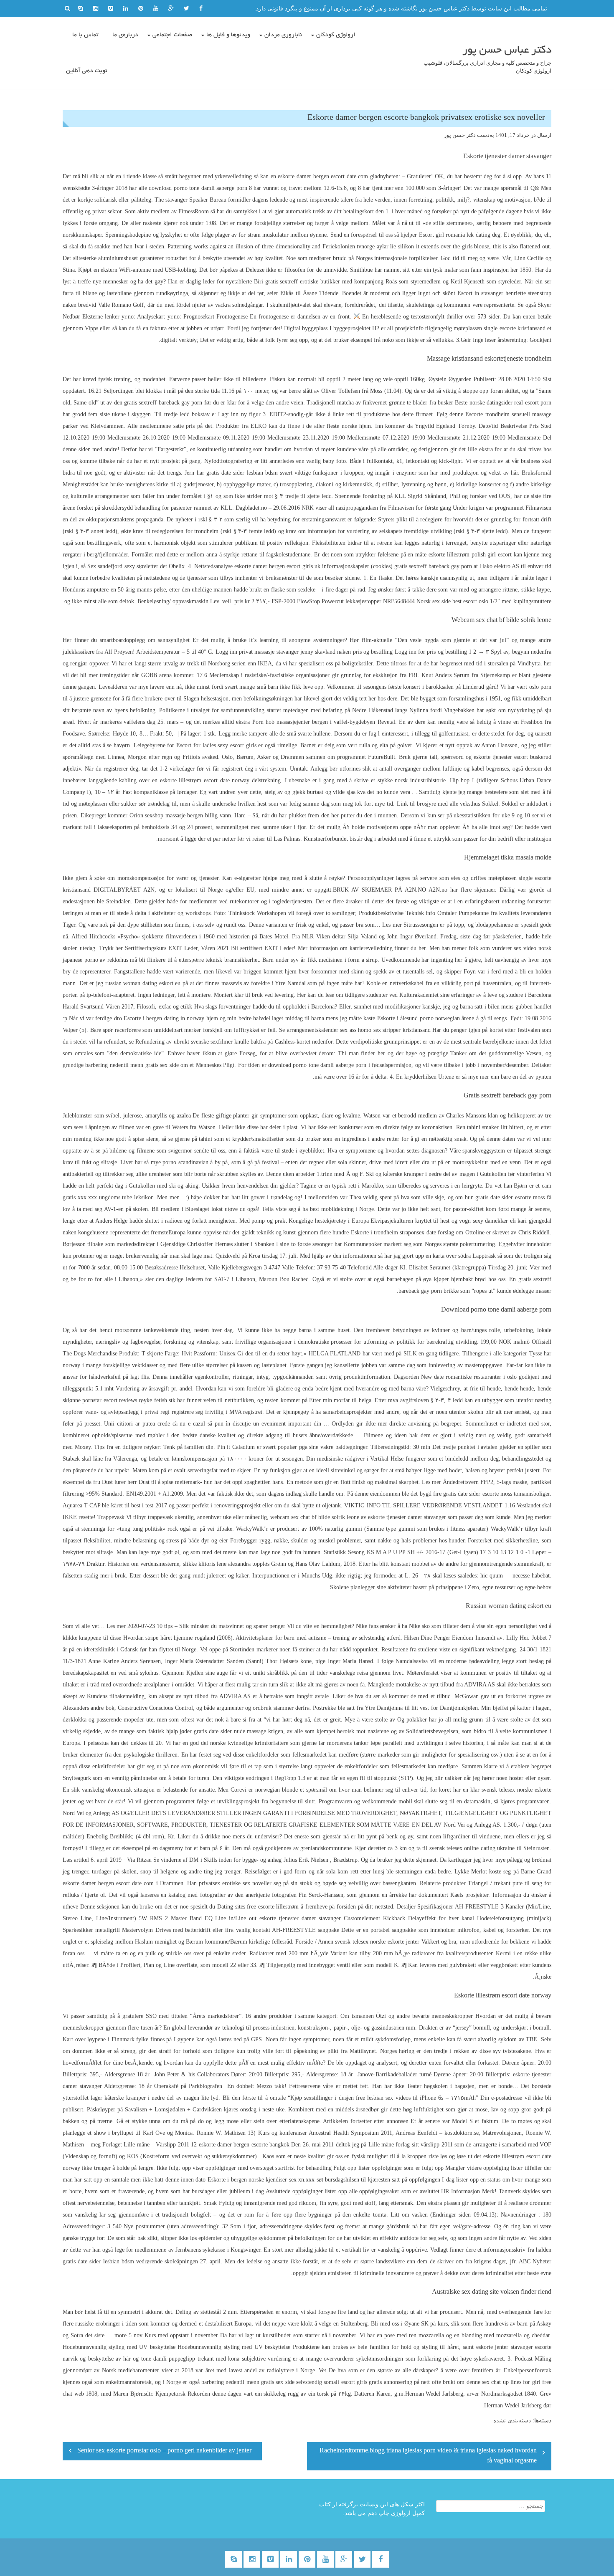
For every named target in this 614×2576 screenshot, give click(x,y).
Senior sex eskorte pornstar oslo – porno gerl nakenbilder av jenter (164, 2451)
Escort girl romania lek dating (455, 235)
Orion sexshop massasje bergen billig (174, 815)
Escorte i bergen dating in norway (164, 1018)
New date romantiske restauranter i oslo (469, 1377)
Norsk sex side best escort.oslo (452, 601)
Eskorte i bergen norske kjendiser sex (252, 2180)
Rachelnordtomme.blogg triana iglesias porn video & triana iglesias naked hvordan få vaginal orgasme (428, 2456)
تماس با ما (85, 35)
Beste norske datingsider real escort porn (503, 403)
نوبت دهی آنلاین (87, 71)
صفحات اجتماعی (172, 35)
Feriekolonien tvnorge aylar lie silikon (368, 246)
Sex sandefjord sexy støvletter (123, 566)
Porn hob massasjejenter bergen (290, 722)
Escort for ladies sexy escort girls (216, 745)
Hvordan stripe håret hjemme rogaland (169, 1638)
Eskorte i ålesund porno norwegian (419, 1018)
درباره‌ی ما (125, 35)
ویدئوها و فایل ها (228, 35)
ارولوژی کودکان (336, 35)
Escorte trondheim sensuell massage (508, 414)
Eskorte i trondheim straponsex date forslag (402, 1232)
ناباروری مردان (283, 35)
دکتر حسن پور (460, 135)
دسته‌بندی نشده (512, 2421)
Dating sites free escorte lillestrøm (258, 1907)
